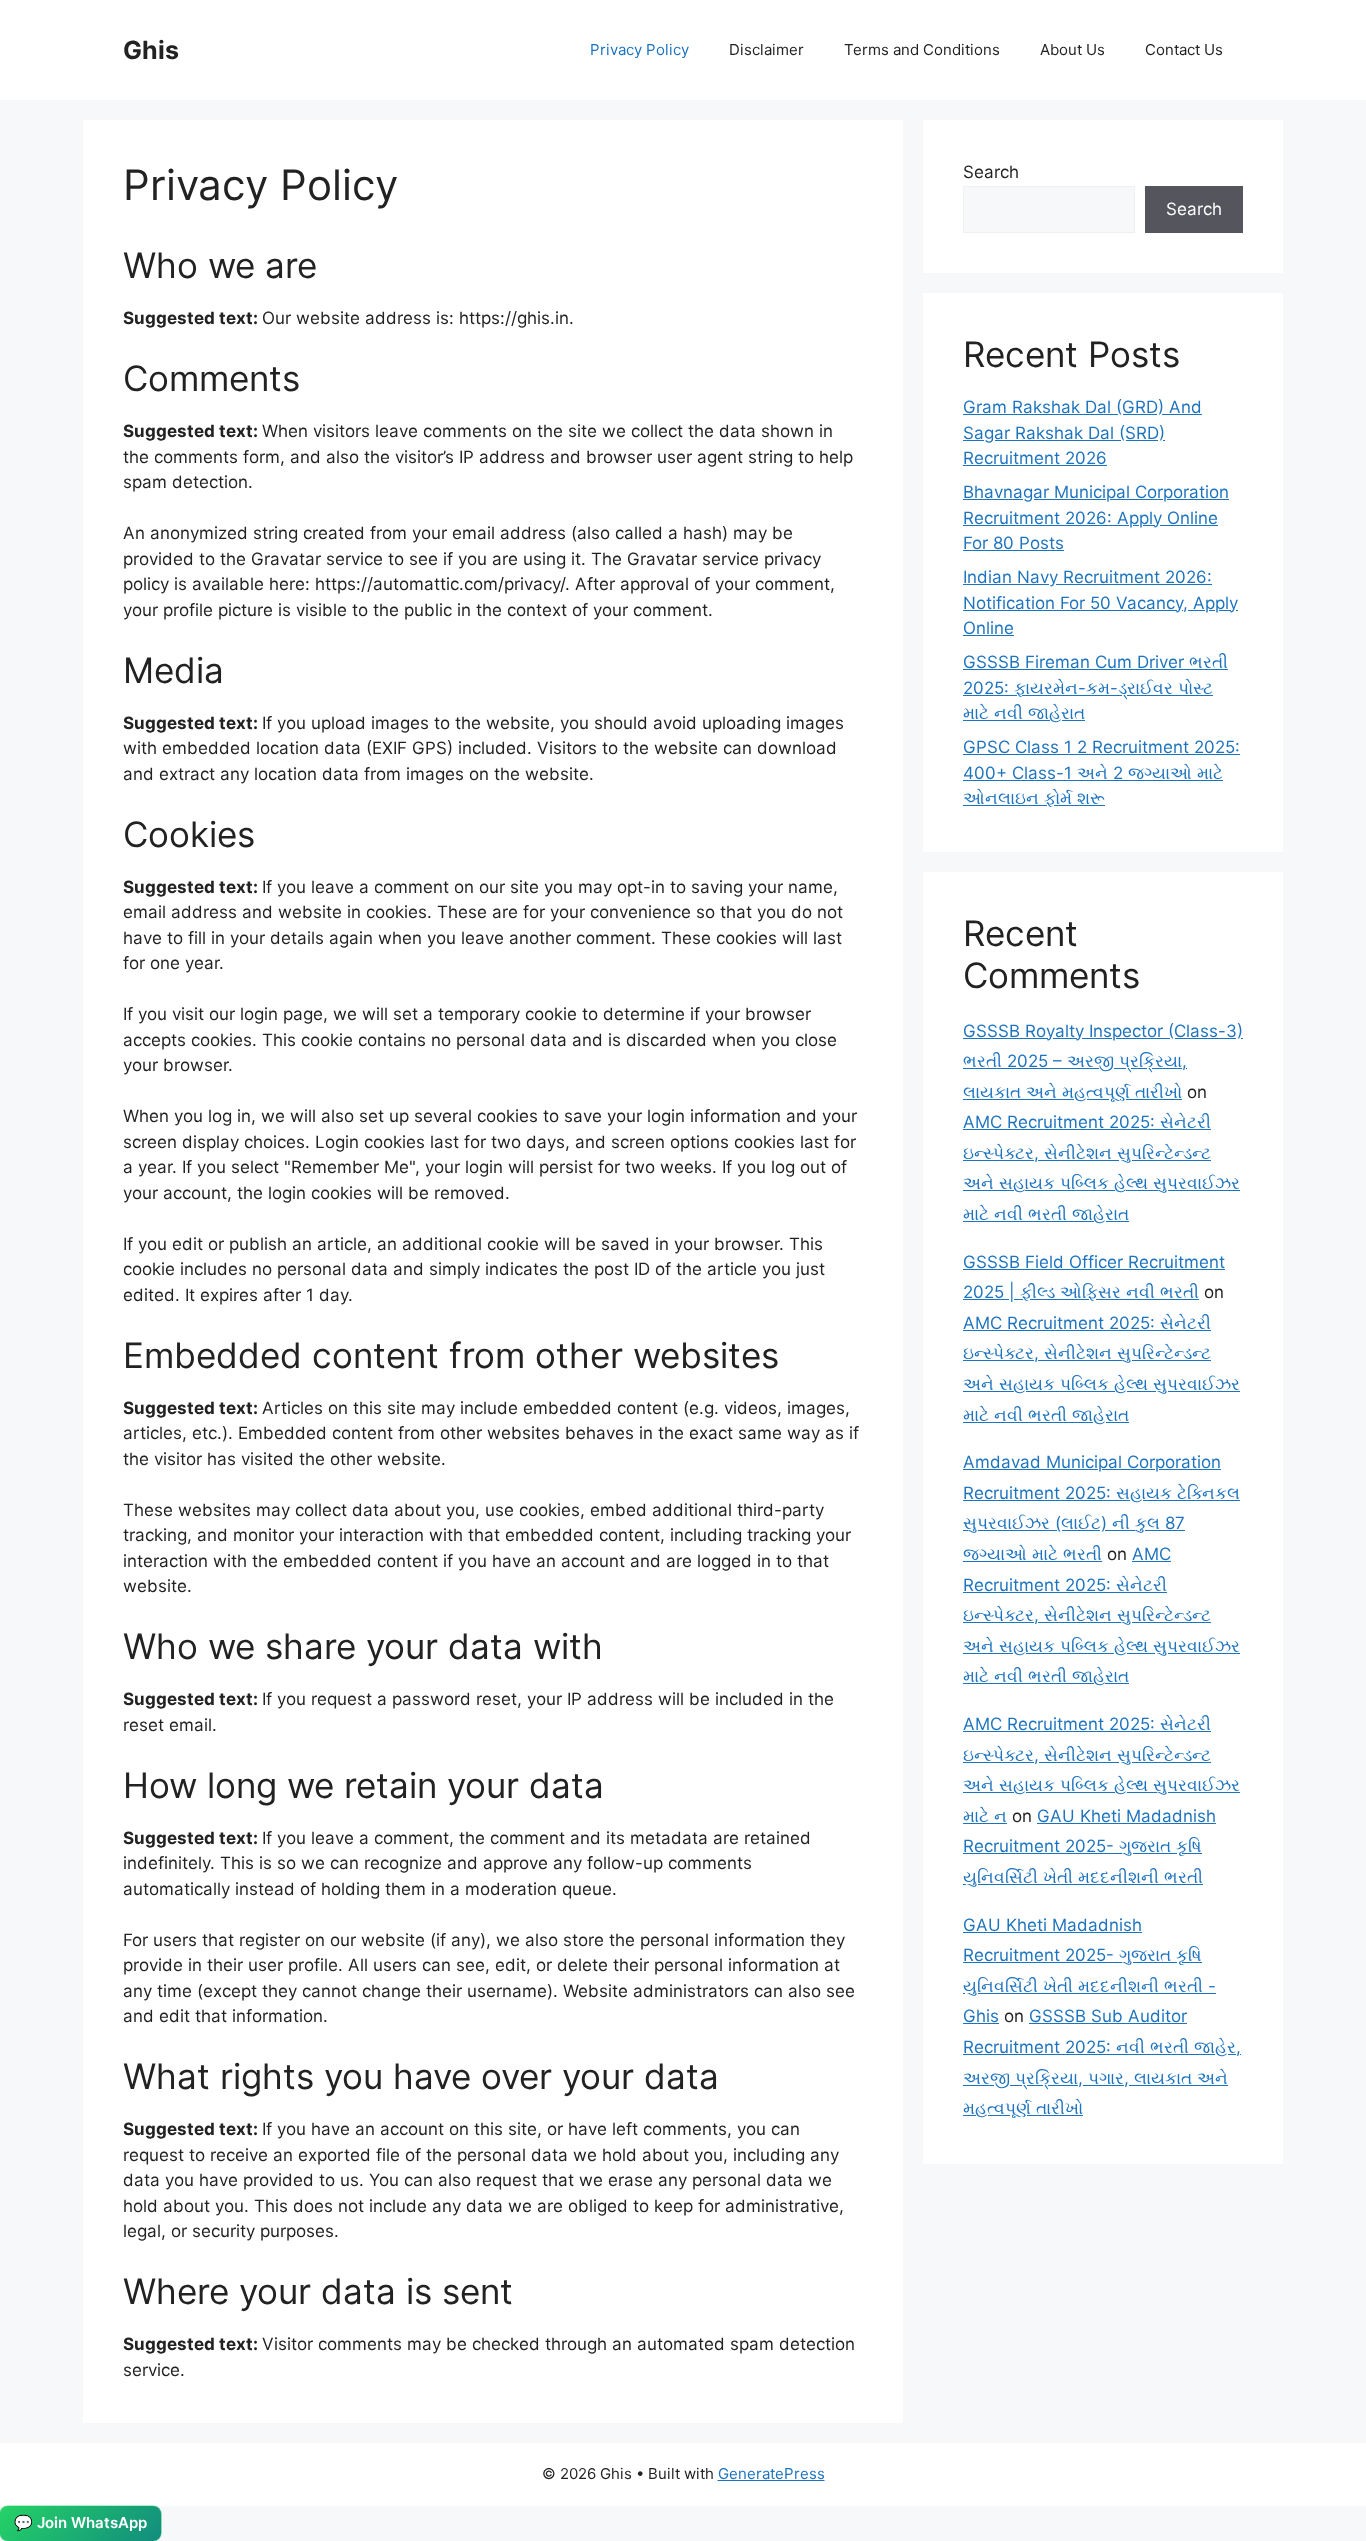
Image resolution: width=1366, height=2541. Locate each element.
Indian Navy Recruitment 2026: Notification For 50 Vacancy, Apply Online (1100, 602)
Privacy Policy (639, 49)
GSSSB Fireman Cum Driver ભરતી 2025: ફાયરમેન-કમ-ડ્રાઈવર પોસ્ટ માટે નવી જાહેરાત (1095, 687)
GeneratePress (771, 2473)
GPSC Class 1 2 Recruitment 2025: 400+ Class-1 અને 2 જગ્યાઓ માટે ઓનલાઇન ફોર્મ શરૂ (1101, 772)
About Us (1072, 49)
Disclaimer (766, 49)
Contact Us (1184, 49)
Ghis (151, 50)
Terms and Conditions (922, 49)
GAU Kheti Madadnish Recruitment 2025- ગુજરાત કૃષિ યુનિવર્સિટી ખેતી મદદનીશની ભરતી (1089, 1846)
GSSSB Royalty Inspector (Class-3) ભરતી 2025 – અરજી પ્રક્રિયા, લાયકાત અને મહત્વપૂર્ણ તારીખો (1103, 1061)
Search (991, 172)
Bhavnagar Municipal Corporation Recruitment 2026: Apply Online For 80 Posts (1096, 517)
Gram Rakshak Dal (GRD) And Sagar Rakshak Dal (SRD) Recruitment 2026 (1082, 432)
